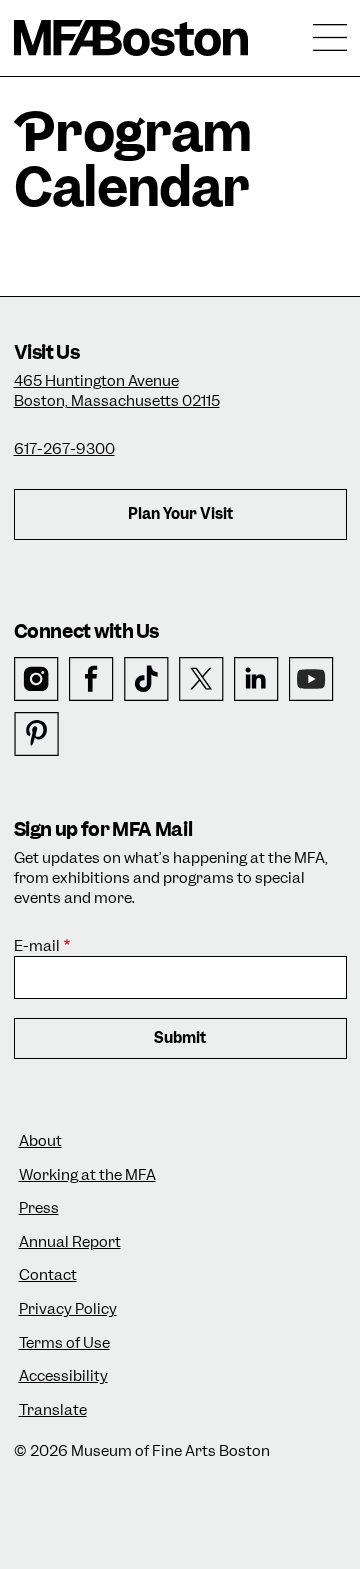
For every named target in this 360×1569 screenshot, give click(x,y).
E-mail (37, 946)
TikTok (146, 679)
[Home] (131, 38)
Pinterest (36, 734)
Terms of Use (64, 1343)
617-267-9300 (64, 449)
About (40, 1141)
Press (39, 1208)
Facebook (91, 679)
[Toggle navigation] (330, 38)
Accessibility (63, 1376)
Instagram (36, 679)
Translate (53, 1410)
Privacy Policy (68, 1309)
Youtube (311, 679)
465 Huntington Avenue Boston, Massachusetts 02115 (117, 391)
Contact (48, 1275)
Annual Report (70, 1242)
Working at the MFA (87, 1175)
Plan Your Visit (180, 514)
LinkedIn (256, 679)
